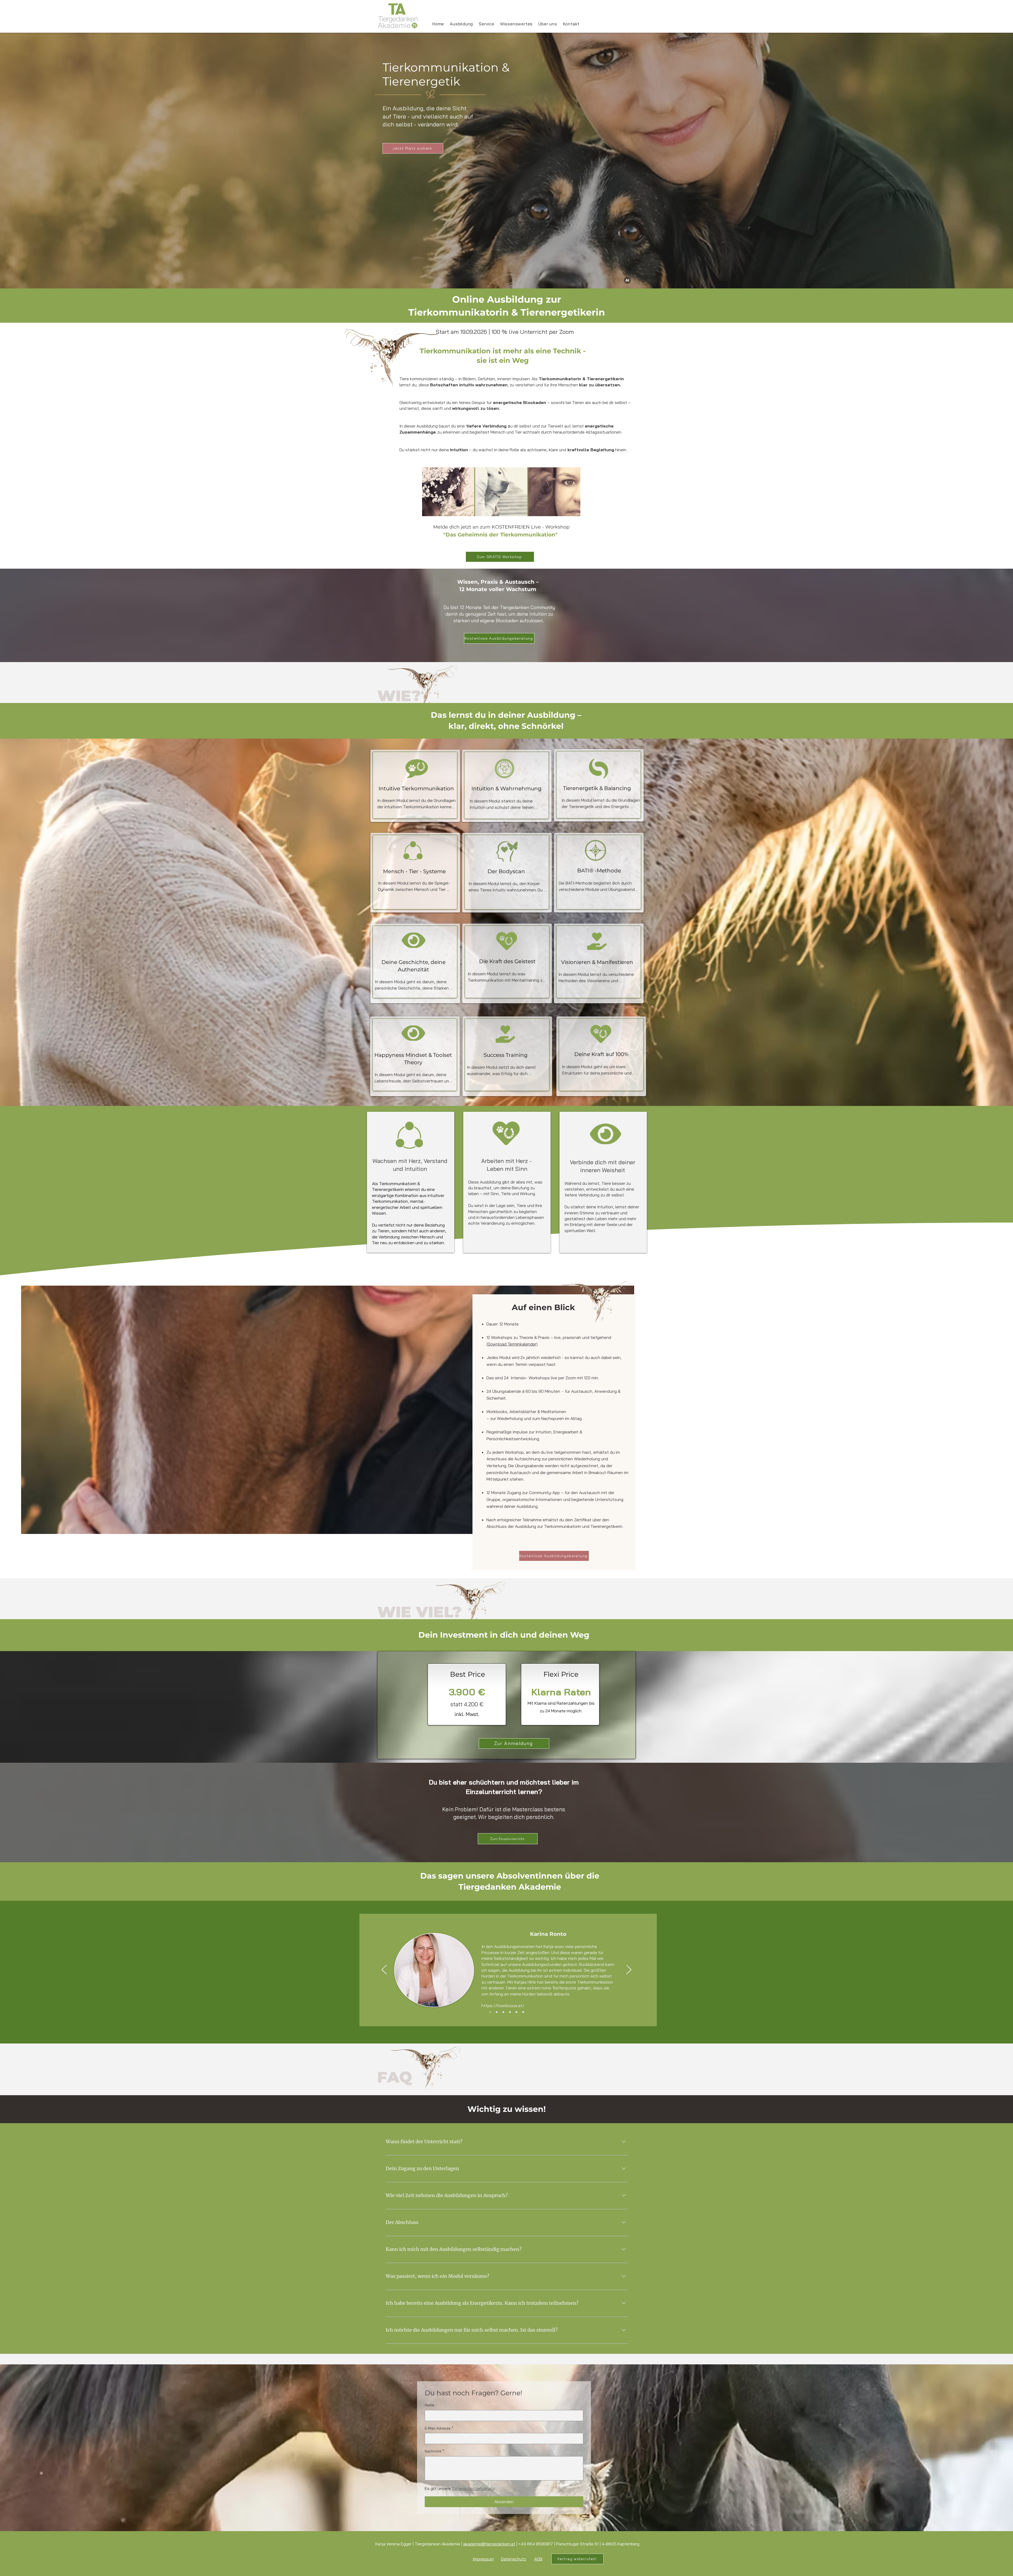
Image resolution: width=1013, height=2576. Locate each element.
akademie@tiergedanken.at (489, 2544)
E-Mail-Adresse (439, 2428)
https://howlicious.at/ (503, 2005)
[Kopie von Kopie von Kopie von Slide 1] (523, 2012)
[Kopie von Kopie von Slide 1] (517, 2012)
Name (429, 2405)
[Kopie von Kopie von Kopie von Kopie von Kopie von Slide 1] (497, 2012)
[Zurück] (384, 1970)
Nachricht (434, 2451)
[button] (461, 24)
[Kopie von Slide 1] (510, 2012)
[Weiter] (629, 1970)
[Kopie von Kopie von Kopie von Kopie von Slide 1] (490, 2012)
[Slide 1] (503, 2012)
